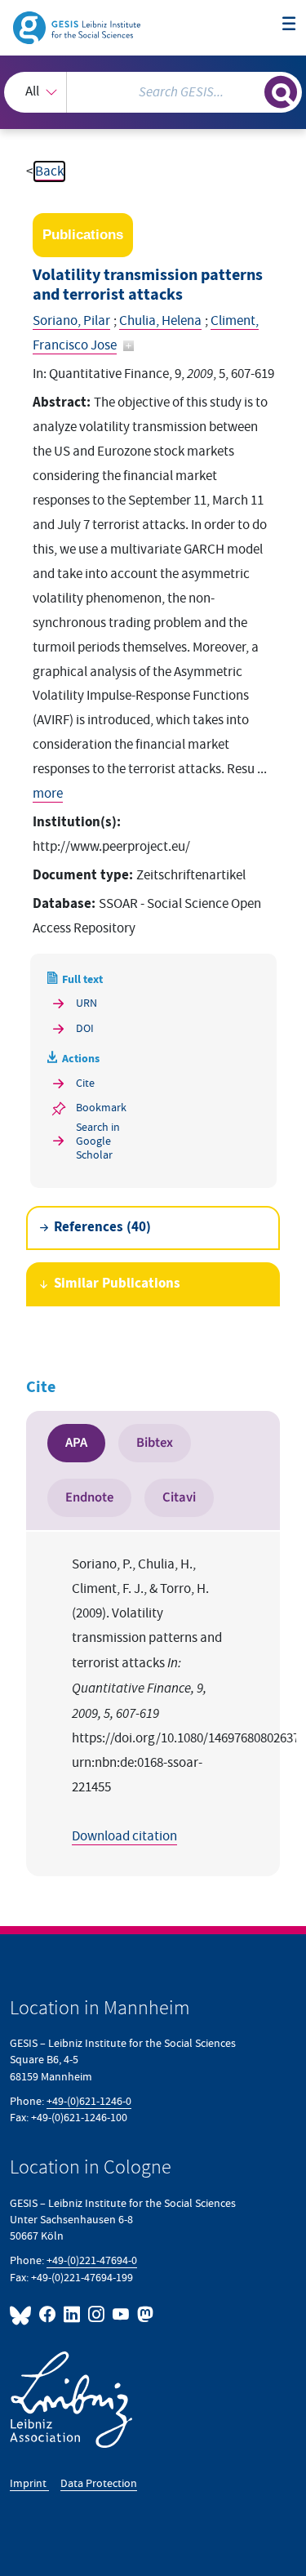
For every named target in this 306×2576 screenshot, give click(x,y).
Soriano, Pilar (71, 321)
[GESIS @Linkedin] (73, 2314)
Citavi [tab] (179, 1497)
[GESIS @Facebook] (48, 2314)
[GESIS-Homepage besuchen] (78, 27)
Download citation (124, 1836)
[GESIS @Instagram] (97, 2314)
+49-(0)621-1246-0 (89, 2101)
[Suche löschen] (252, 90)
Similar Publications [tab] (117, 1284)
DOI (85, 1028)
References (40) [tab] (102, 1228)
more (48, 794)
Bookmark (101, 1108)
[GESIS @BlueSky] (23, 2314)
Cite (85, 1083)
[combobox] (153, 92)
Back (49, 171)
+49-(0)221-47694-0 (92, 2260)
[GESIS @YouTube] (122, 2314)
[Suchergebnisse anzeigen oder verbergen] (281, 92)
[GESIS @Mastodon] (144, 2314)
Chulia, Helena (160, 321)
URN (86, 1003)
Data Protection (99, 2483)
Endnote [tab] (89, 1497)
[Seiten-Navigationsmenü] (289, 25)
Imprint (29, 2483)
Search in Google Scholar (98, 1141)
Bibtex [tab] (155, 1443)
